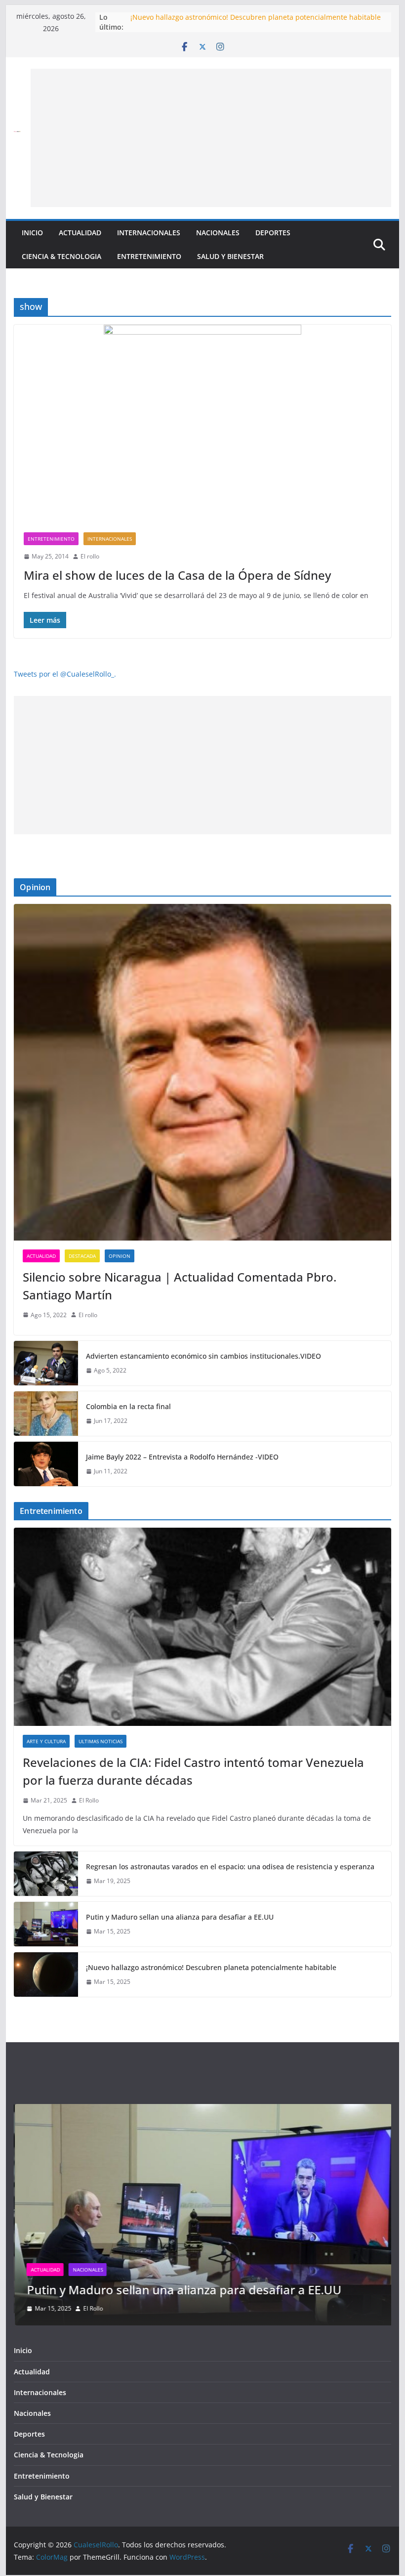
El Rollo (89, 1800)
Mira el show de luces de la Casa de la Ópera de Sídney (177, 575)
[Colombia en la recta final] (46, 1414)
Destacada (82, 1256)
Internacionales (149, 233)
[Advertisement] (211, 138)
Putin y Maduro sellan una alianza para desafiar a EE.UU (224, 17)
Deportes (273, 233)
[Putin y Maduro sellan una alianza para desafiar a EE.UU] (46, 1924)
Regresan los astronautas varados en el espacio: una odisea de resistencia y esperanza (230, 1867)
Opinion (120, 1256)
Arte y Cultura (46, 1741)
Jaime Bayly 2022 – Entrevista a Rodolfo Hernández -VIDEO (182, 1457)
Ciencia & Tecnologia (61, 256)
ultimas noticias (101, 1741)
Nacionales (218, 233)
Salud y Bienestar (230, 256)
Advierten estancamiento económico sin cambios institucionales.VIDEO (203, 1356)
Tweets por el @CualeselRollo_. (65, 674)
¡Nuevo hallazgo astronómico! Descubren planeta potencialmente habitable (211, 1967)
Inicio (32, 233)
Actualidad (80, 233)
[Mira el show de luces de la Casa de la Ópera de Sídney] (202, 424)
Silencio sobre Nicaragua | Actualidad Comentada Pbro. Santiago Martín (180, 1286)
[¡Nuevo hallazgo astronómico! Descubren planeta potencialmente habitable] (46, 1975)
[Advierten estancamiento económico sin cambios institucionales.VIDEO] (46, 1363)
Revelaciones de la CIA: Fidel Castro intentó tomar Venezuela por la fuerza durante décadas (193, 1771)
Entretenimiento (149, 256)
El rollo (90, 556)
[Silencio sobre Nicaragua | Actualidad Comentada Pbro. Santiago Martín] (202, 1072)
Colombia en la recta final (128, 1406)
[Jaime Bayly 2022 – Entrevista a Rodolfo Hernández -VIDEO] (46, 1464)
